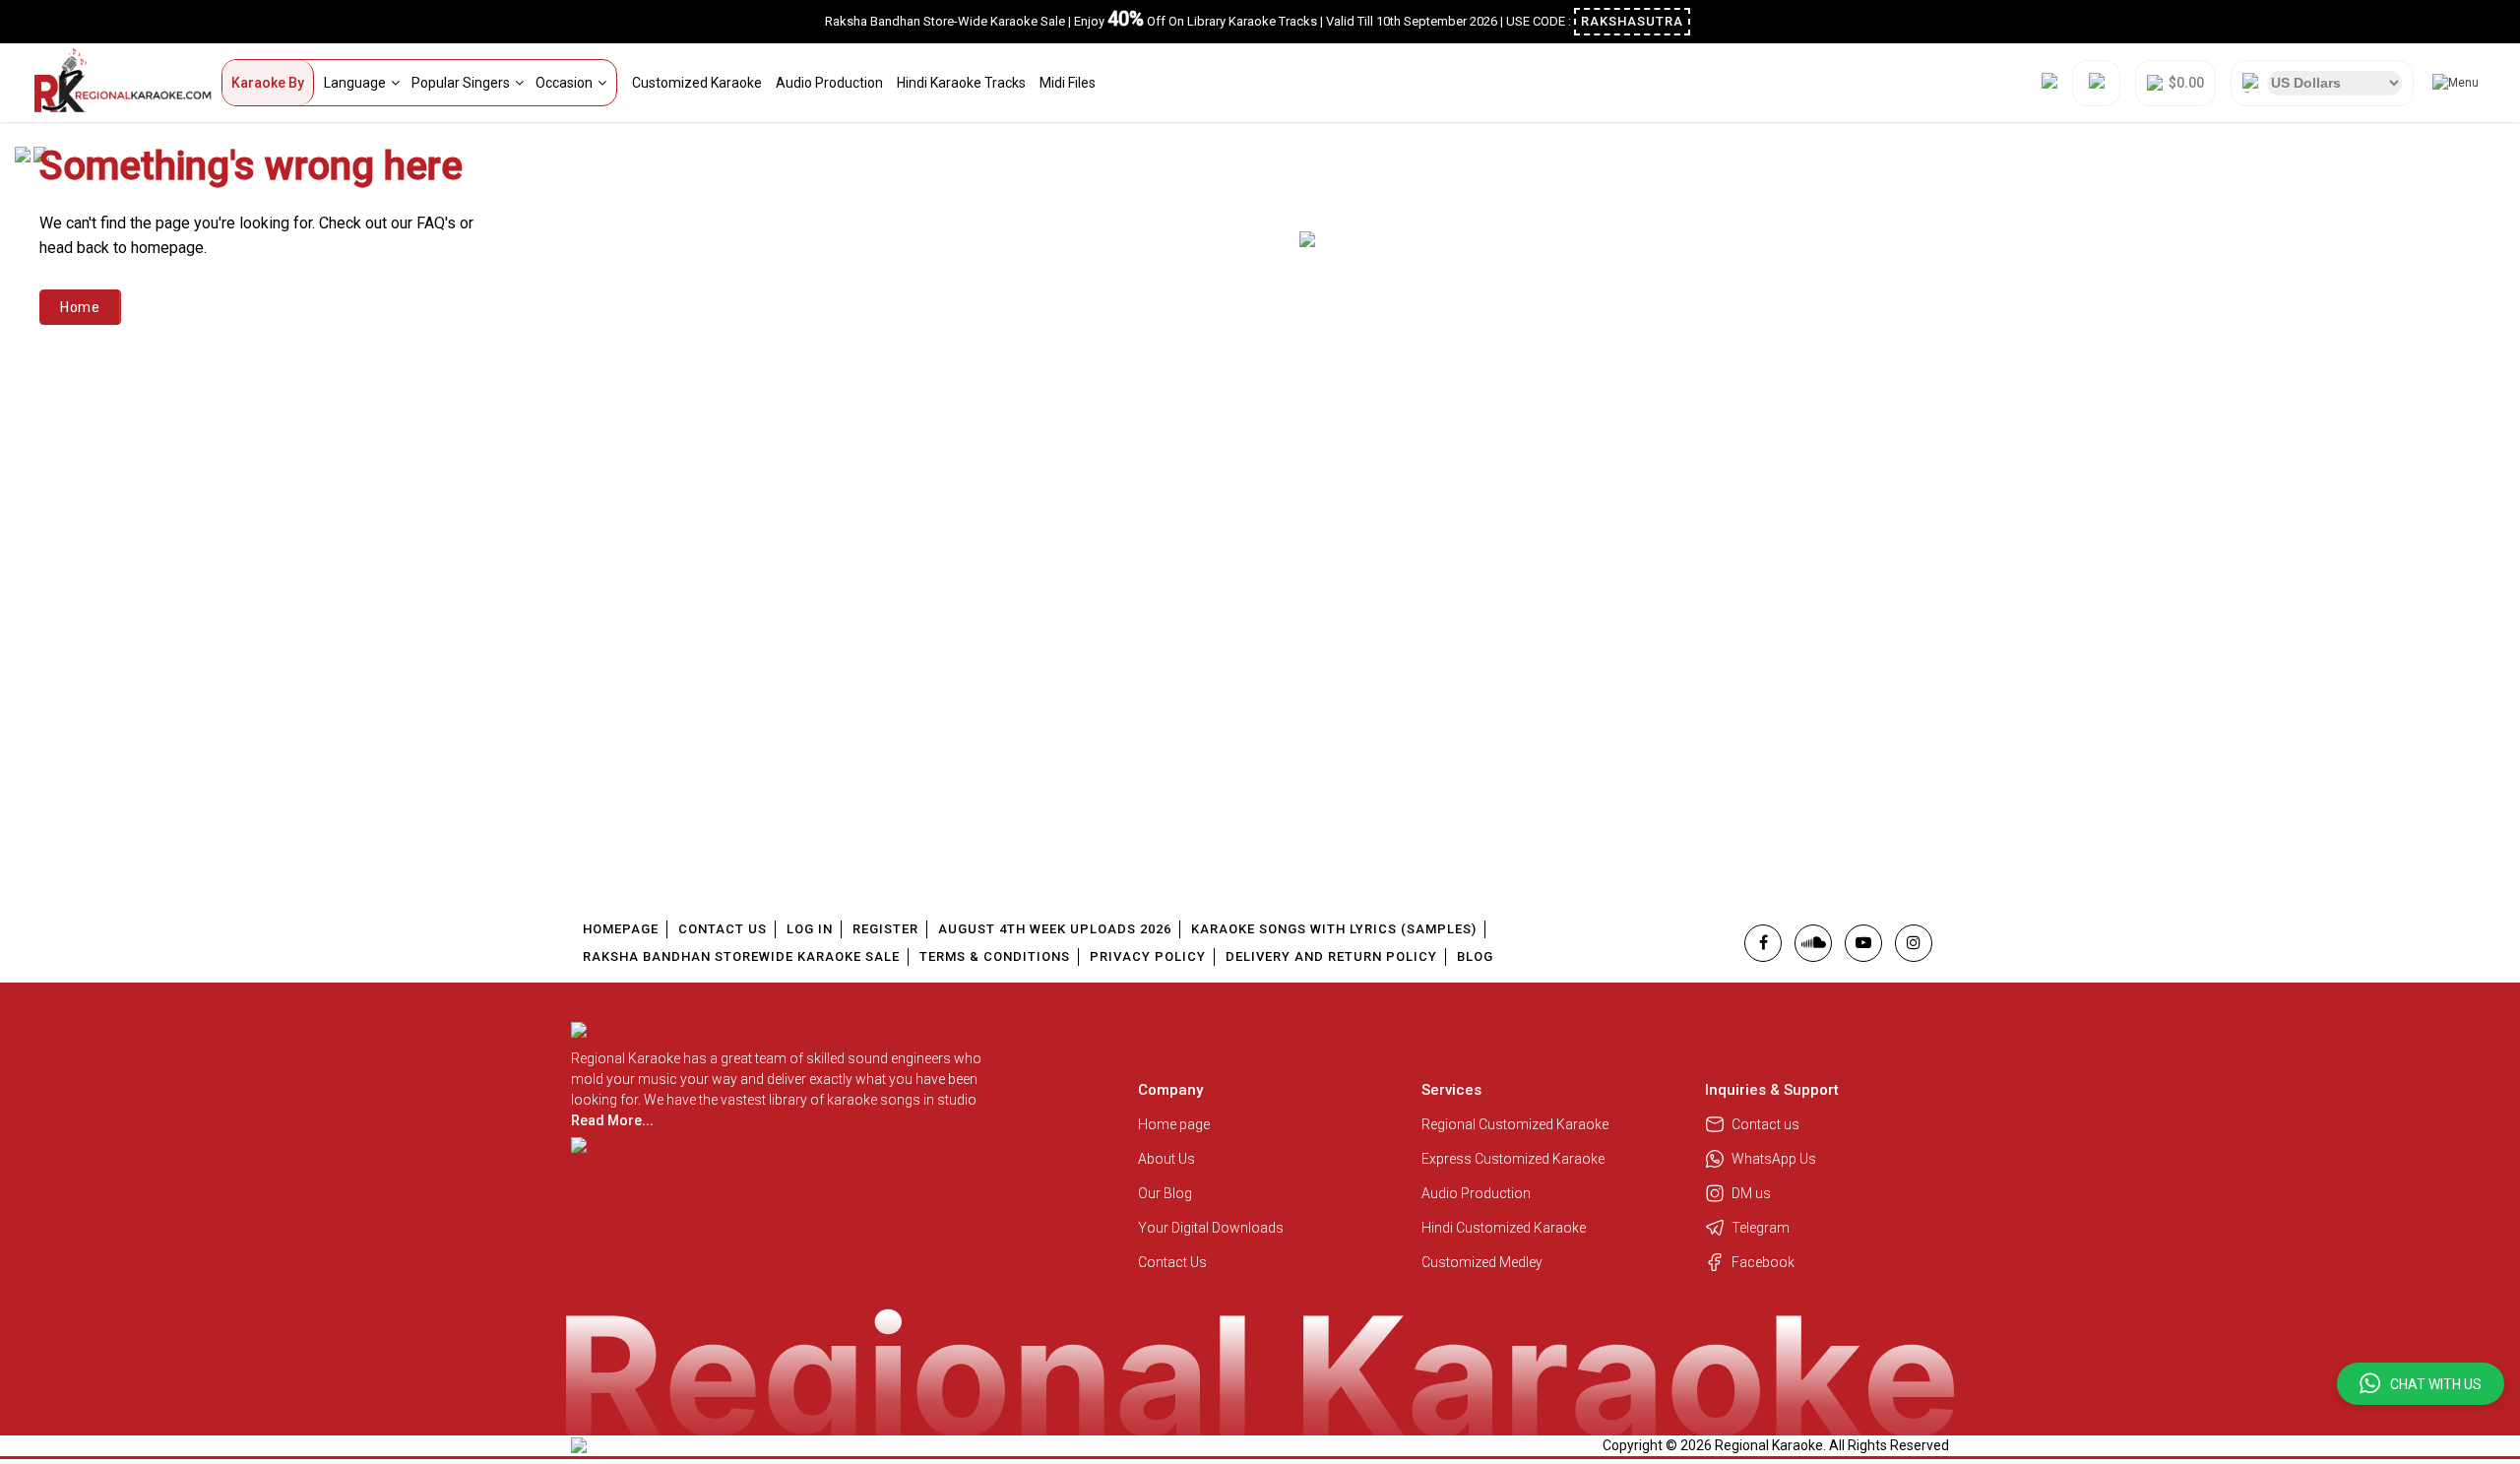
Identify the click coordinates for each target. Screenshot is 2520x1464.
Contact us (1765, 1124)
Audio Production (829, 83)
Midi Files (1068, 83)
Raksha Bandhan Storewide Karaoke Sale (741, 956)
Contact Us (723, 929)
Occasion (564, 83)
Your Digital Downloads (1211, 1228)
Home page (1174, 1124)
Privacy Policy (1148, 956)
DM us (1751, 1193)
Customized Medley (1483, 1262)
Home (80, 307)
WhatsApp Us (1774, 1159)
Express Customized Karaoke (1514, 1159)
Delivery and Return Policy (1331, 956)
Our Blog (1165, 1193)
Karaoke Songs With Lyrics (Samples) (1334, 929)
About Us (1166, 1159)
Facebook (1763, 1262)
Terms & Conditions (995, 956)
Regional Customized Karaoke (1516, 1124)
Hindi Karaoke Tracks (961, 83)
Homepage (621, 929)
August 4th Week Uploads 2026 (1055, 929)
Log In (810, 929)
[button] (2421, 1384)
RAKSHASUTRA (1632, 21)
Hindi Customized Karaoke (1505, 1228)
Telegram (1761, 1228)
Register (885, 929)
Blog (1475, 956)
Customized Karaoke (697, 83)
